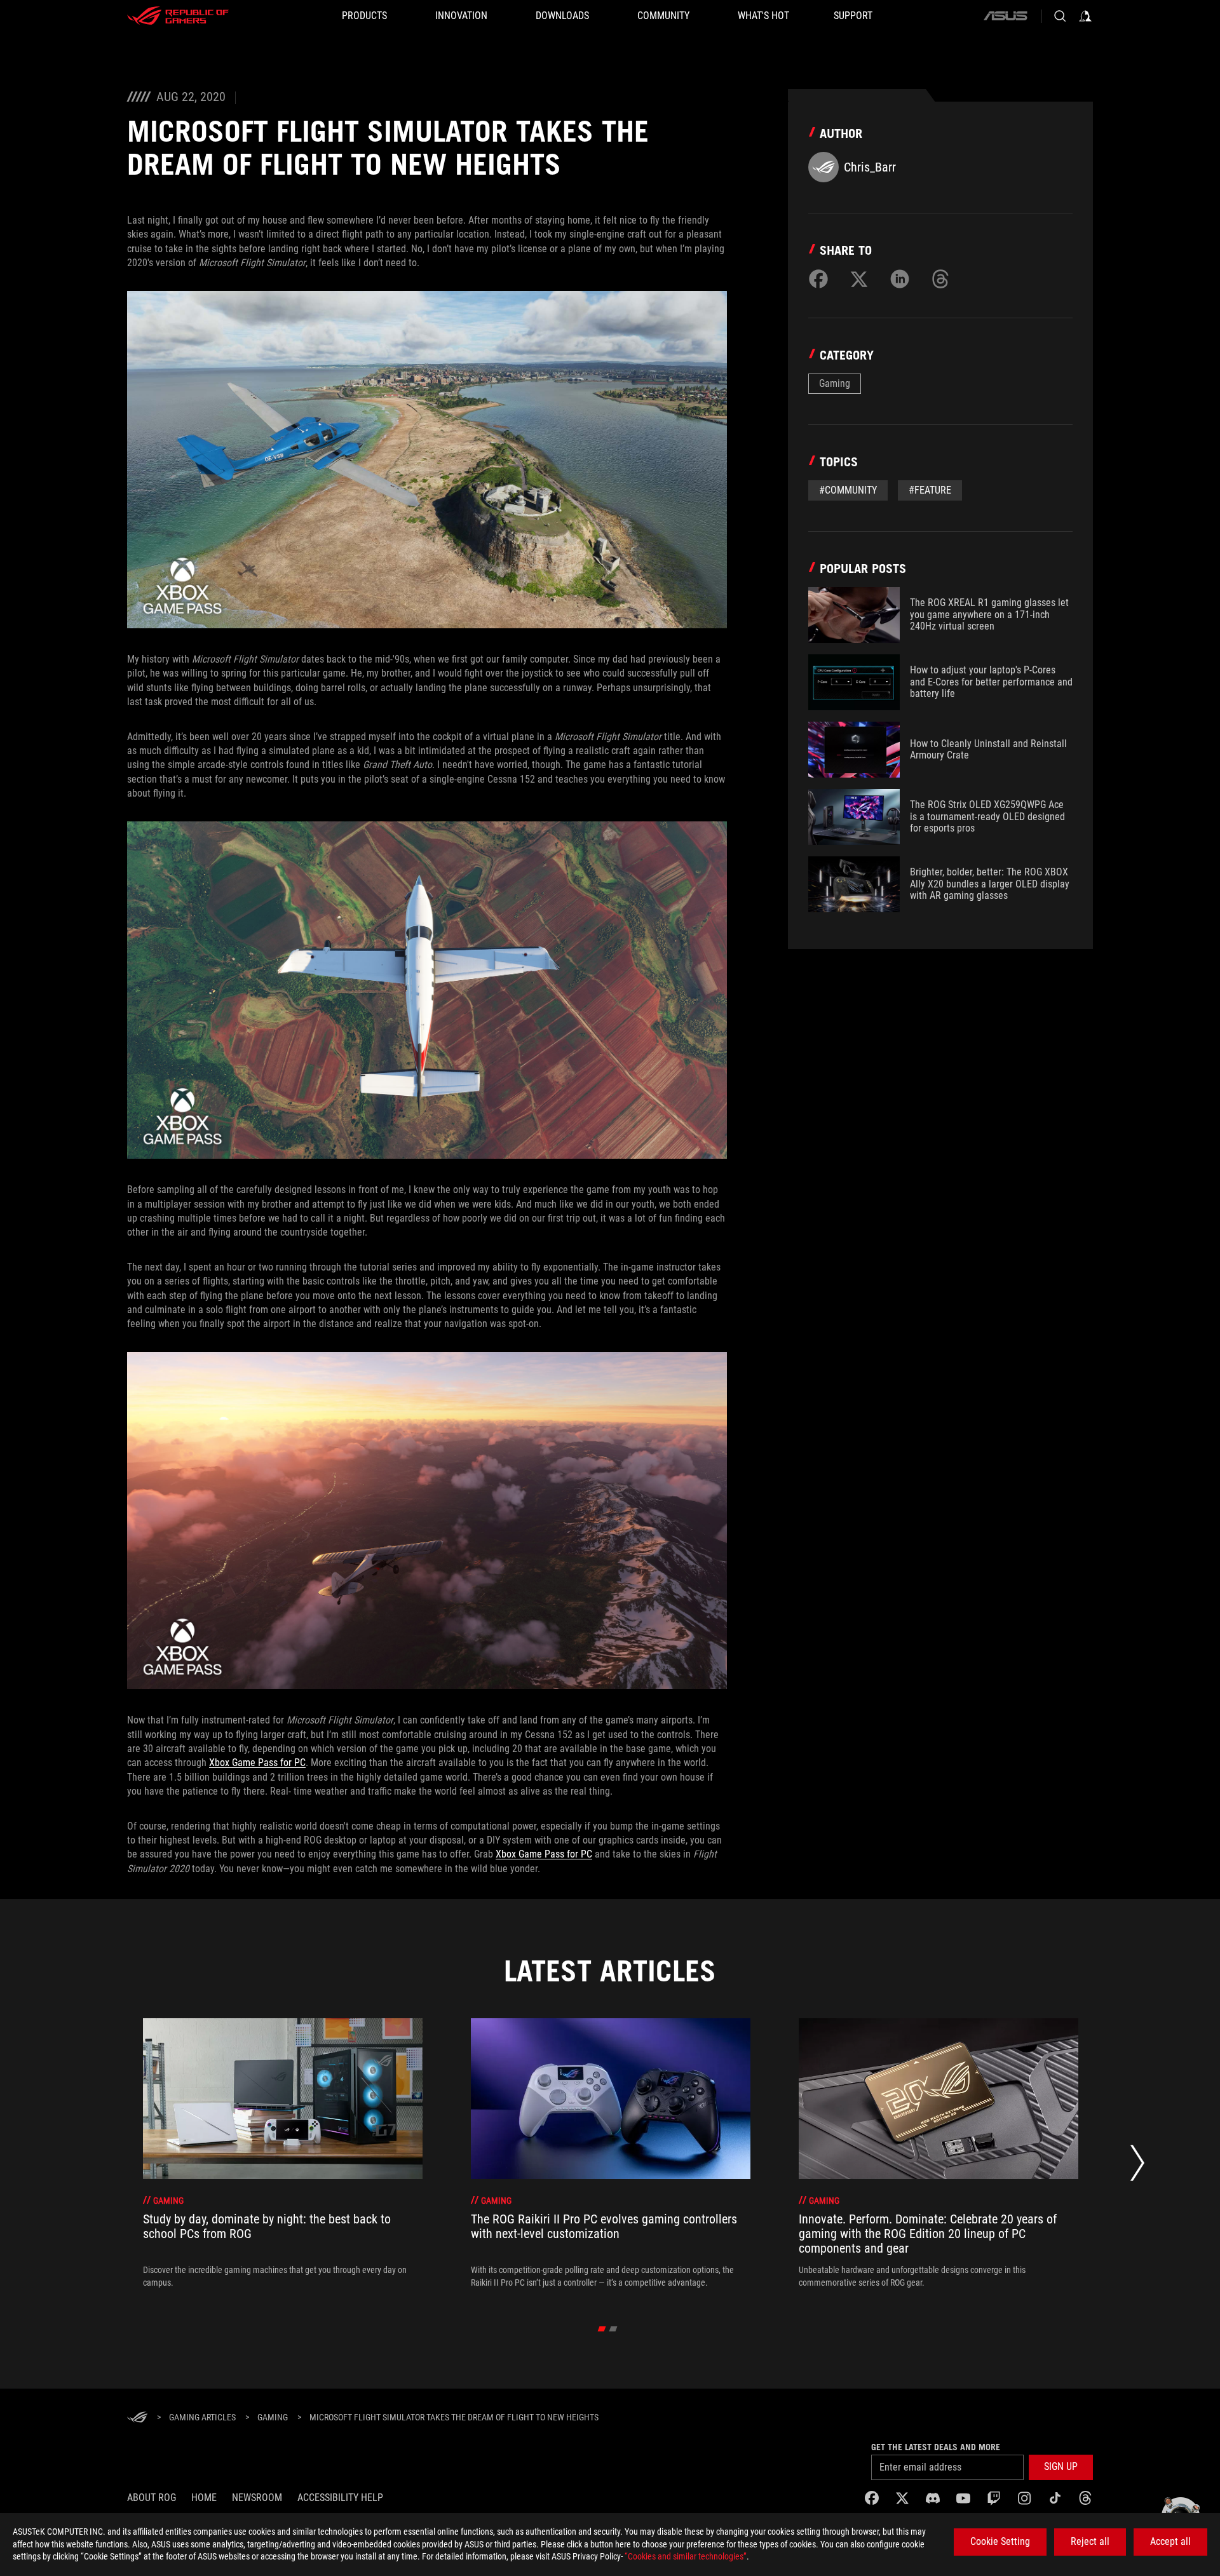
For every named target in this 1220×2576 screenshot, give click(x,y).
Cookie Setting (1000, 2541)
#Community (848, 490)
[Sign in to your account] (1085, 16)
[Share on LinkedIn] (900, 279)
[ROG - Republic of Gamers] (178, 16)
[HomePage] (137, 2418)
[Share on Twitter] (859, 279)
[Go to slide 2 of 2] (613, 2329)
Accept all (1170, 2541)
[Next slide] (1137, 2167)
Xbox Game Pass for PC (257, 1763)
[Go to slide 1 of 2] (602, 2329)
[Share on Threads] (940, 279)
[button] (1061, 2467)
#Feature (930, 490)
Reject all (1090, 2541)
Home (204, 2498)
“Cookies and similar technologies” (686, 2556)
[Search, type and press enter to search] (1060, 16)
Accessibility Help (340, 2498)
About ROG (152, 2498)
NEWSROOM (257, 2498)
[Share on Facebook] (818, 279)
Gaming (835, 383)
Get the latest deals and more (936, 2447)
